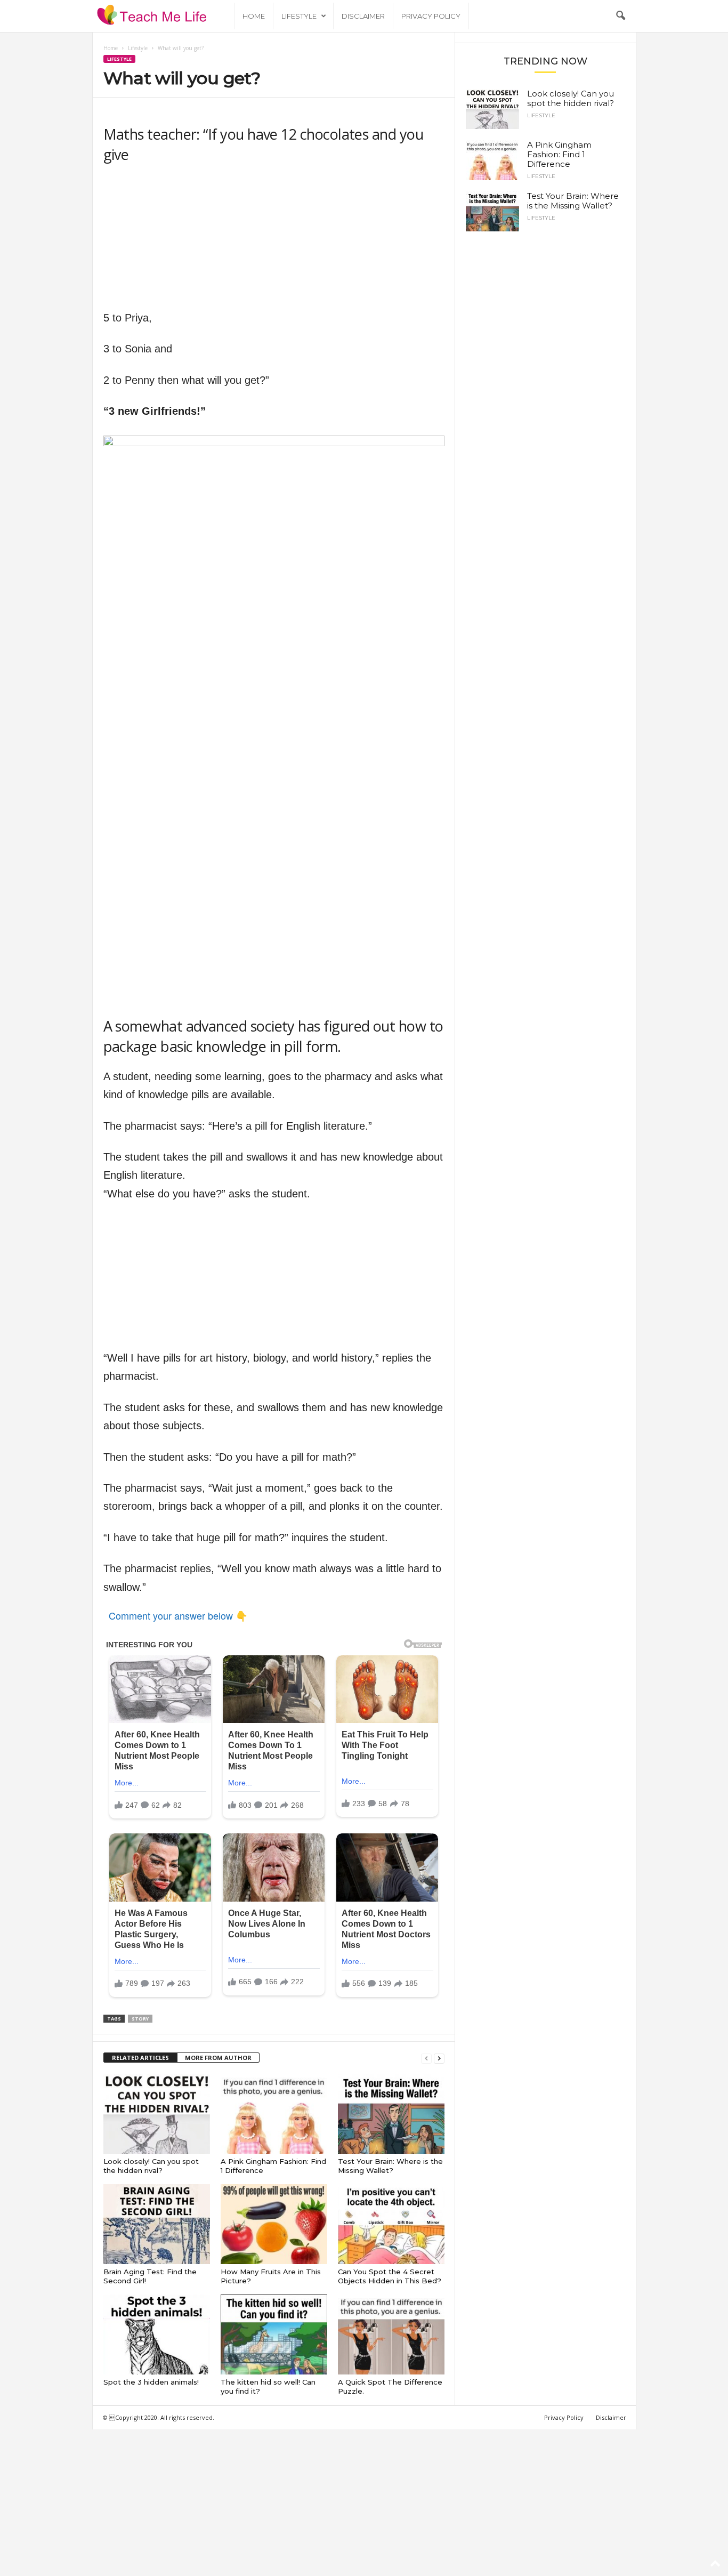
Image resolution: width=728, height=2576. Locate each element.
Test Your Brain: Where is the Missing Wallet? (390, 2166)
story (140, 2019)
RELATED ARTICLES (140, 2058)
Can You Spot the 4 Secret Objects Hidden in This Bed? (390, 2276)
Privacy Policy (431, 16)
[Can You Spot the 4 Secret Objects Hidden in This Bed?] (391, 2224)
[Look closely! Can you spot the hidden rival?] (157, 2114)
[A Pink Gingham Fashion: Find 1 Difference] (274, 2114)
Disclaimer (363, 16)
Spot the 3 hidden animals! (151, 2382)
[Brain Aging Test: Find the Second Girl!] (157, 2224)
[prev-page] (426, 2058)
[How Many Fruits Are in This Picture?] (274, 2224)
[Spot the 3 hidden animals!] (157, 2334)
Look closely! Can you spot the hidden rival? (151, 2166)
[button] (620, 16)
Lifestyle (299, 16)
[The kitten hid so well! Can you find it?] (274, 2334)
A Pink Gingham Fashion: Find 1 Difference (559, 154)
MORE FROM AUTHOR (218, 2058)
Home (254, 16)
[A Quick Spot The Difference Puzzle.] (391, 2334)
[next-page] (439, 2058)
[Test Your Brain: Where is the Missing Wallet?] (391, 2114)
